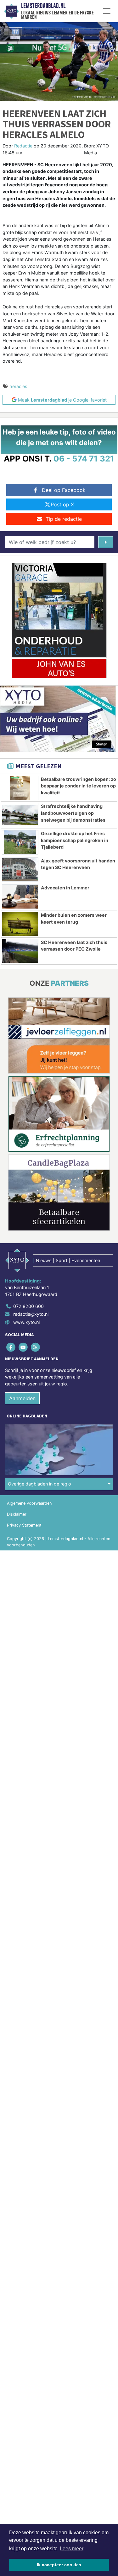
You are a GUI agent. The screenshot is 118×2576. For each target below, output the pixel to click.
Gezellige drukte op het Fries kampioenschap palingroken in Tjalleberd (75, 840)
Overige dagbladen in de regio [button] (39, 1484)
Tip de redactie (64, 519)
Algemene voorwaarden (29, 1503)
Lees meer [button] (72, 2549)
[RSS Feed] (36, 1347)
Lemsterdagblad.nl (43, 6)
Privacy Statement (24, 1525)
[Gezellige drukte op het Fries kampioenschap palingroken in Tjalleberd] (20, 842)
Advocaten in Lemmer (65, 888)
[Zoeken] (106, 542)
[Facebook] (11, 1347)
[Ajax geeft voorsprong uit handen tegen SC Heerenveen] (20, 870)
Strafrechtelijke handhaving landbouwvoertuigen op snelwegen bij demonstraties (73, 813)
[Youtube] (23, 1347)
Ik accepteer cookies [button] (59, 2565)
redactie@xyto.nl (31, 1314)
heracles (18, 386)
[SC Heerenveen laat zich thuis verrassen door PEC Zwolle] (20, 951)
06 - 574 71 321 (84, 459)
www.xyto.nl (26, 1322)
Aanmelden (22, 1398)
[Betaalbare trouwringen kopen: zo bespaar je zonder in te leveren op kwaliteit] (20, 788)
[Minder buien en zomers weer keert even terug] (20, 924)
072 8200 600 (28, 1306)
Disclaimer (17, 1514)
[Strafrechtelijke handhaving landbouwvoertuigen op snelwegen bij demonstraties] (20, 815)
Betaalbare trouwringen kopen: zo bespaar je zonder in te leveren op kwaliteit (79, 786)
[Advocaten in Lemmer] (20, 897)
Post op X (62, 504)
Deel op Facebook (64, 490)
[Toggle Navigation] (107, 11)
